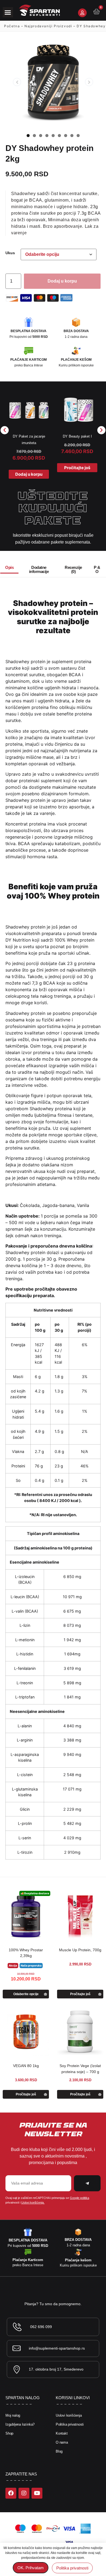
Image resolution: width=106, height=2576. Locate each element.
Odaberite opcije (26, 1994)
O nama (62, 2442)
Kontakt (62, 2433)
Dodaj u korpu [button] (29, 474)
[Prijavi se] (82, 13)
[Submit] (87, 2183)
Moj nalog (13, 2415)
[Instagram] (24, 2493)
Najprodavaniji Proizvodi (48, 26)
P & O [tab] (97, 569)
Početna (12, 26)
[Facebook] (11, 2493)
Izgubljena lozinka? (20, 2424)
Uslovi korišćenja (69, 2415)
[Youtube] (37, 2493)
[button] (8, 12)
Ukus (10, 253)
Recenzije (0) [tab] (73, 569)
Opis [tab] (9, 567)
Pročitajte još (77, 468)
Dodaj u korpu (62, 281)
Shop (9, 2433)
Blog (59, 2451)
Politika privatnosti (70, 2424)
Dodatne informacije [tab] (39, 569)
